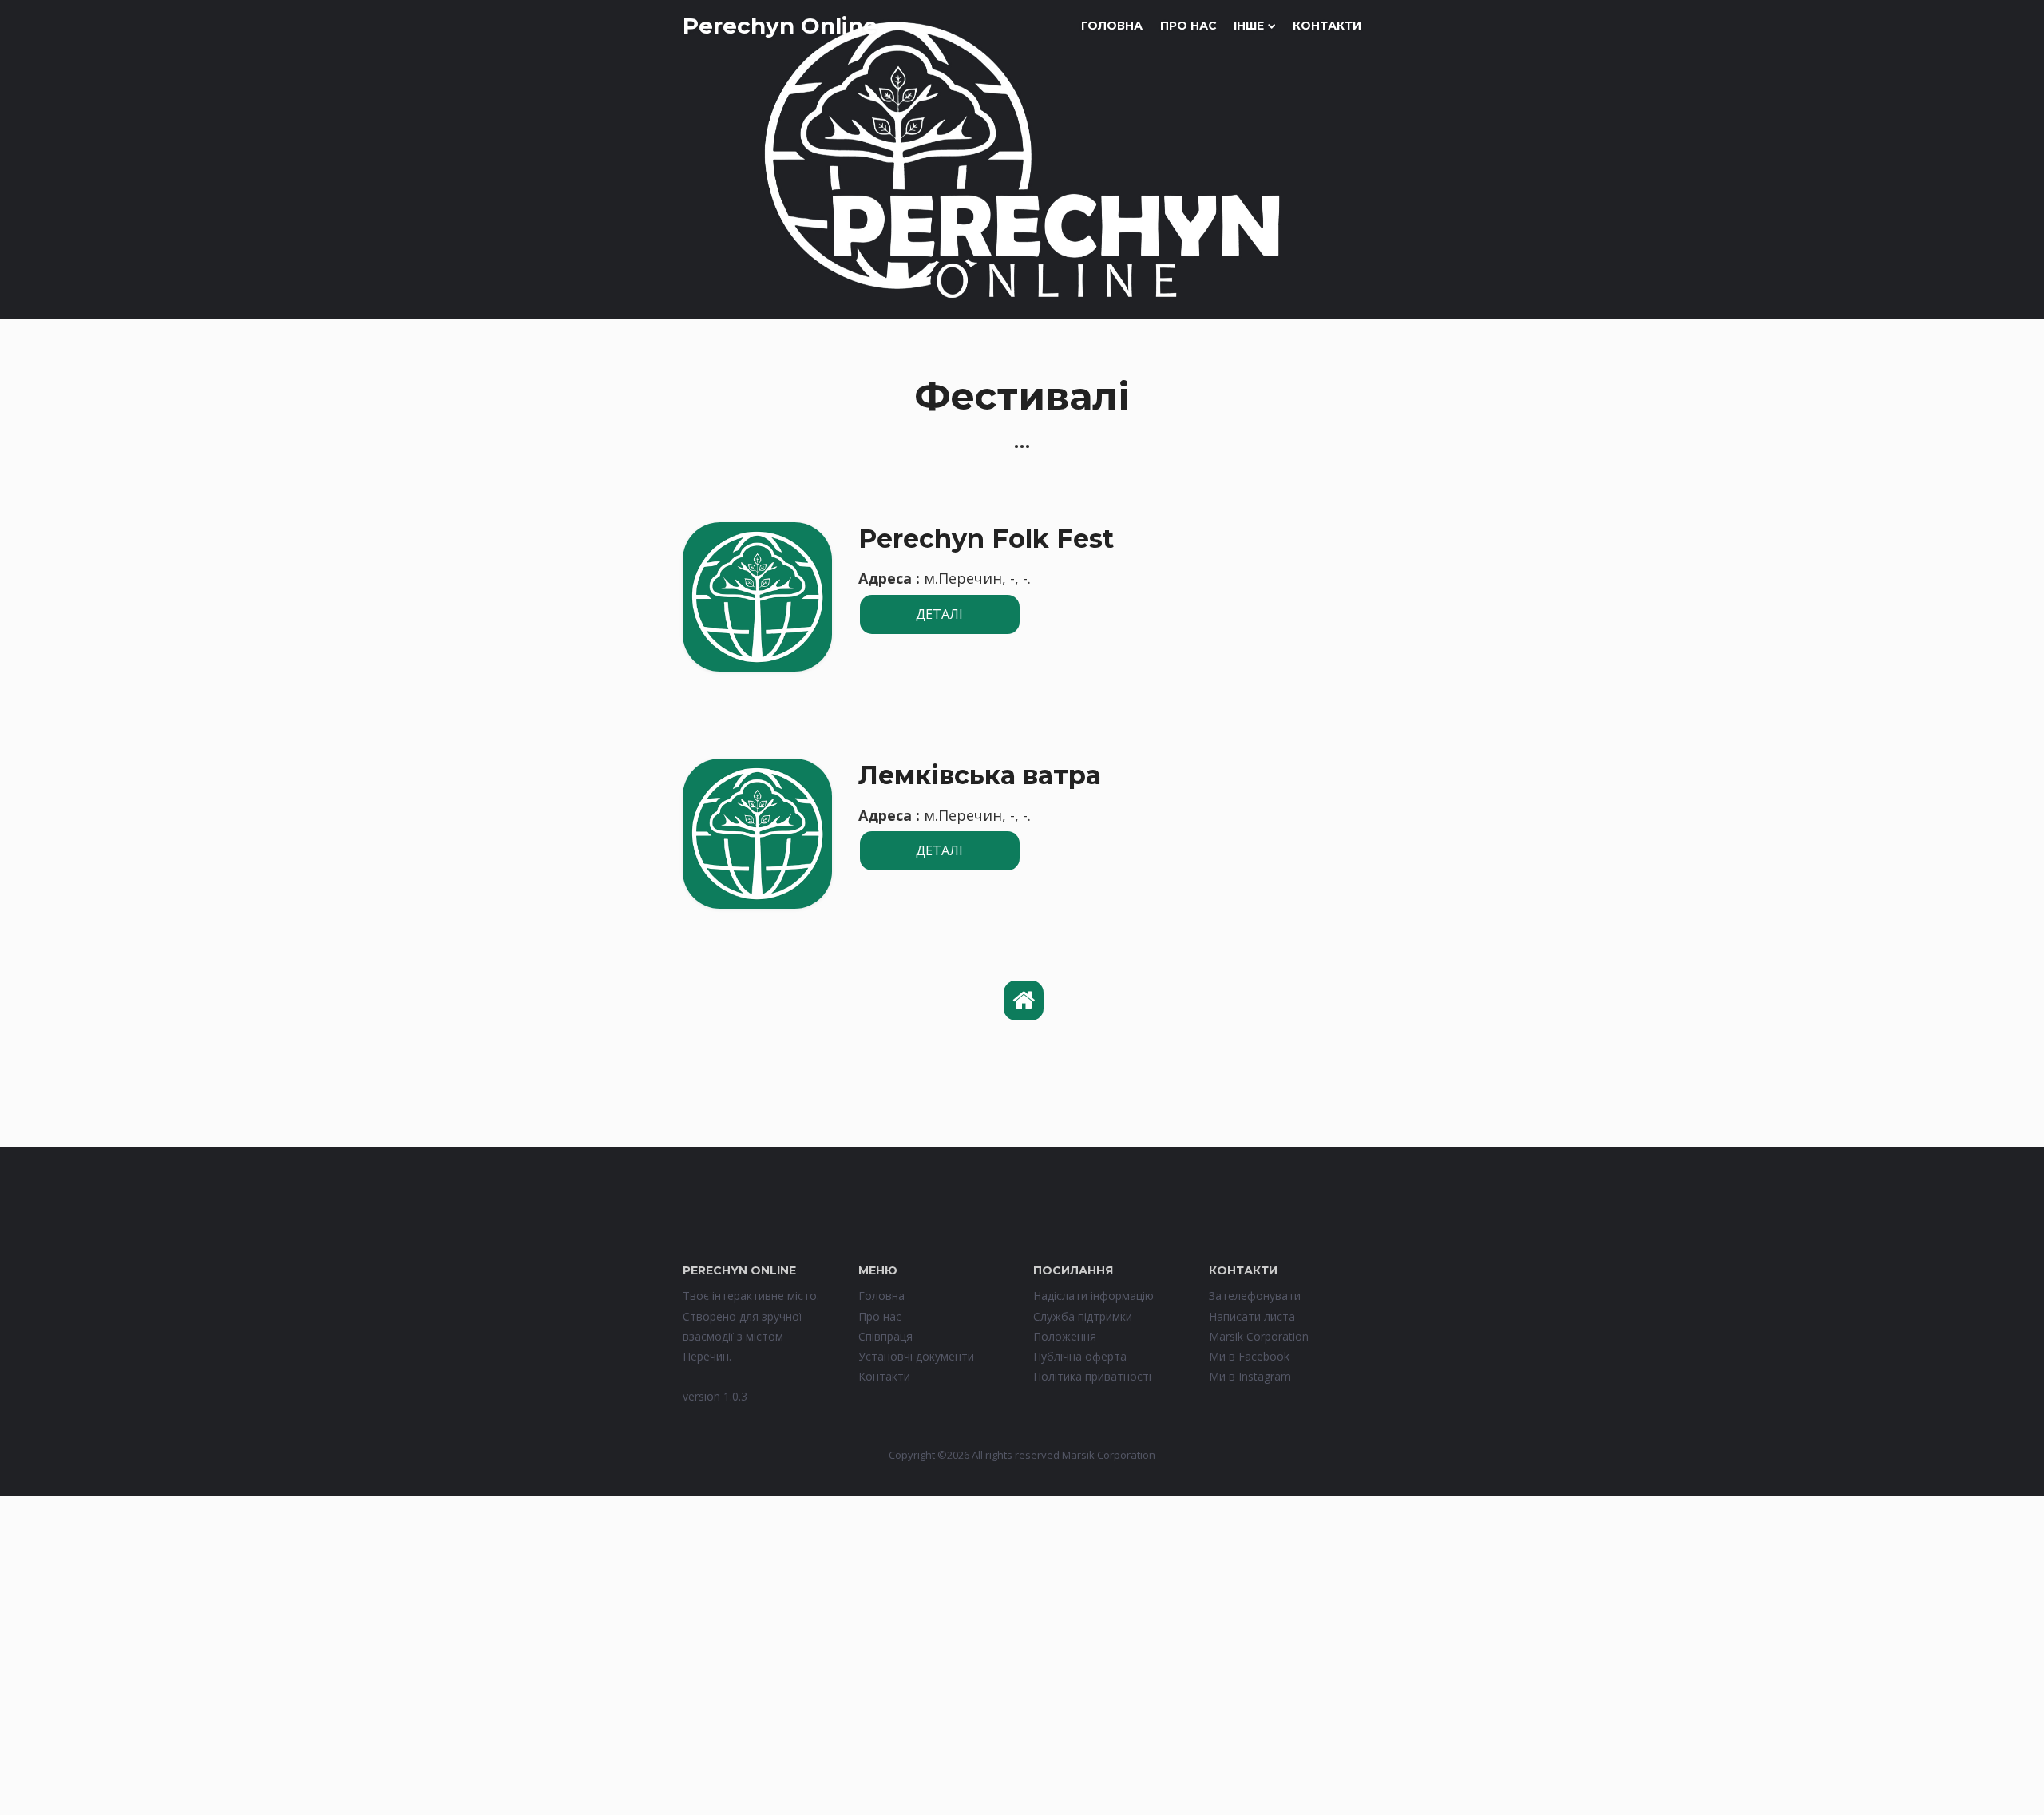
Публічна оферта (1080, 1356)
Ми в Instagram (1250, 1376)
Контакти (1327, 26)
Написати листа (1252, 1316)
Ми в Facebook (1249, 1356)
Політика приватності (1092, 1376)
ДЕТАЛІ (939, 614)
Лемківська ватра (980, 775)
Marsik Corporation (1259, 1336)
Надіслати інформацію (1093, 1296)
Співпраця (885, 1336)
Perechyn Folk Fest (986, 539)
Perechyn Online (780, 26)
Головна (1112, 26)
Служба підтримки (1083, 1316)
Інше (1249, 26)
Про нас (1188, 26)
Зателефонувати (1255, 1296)
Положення (1065, 1336)
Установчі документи (916, 1356)
